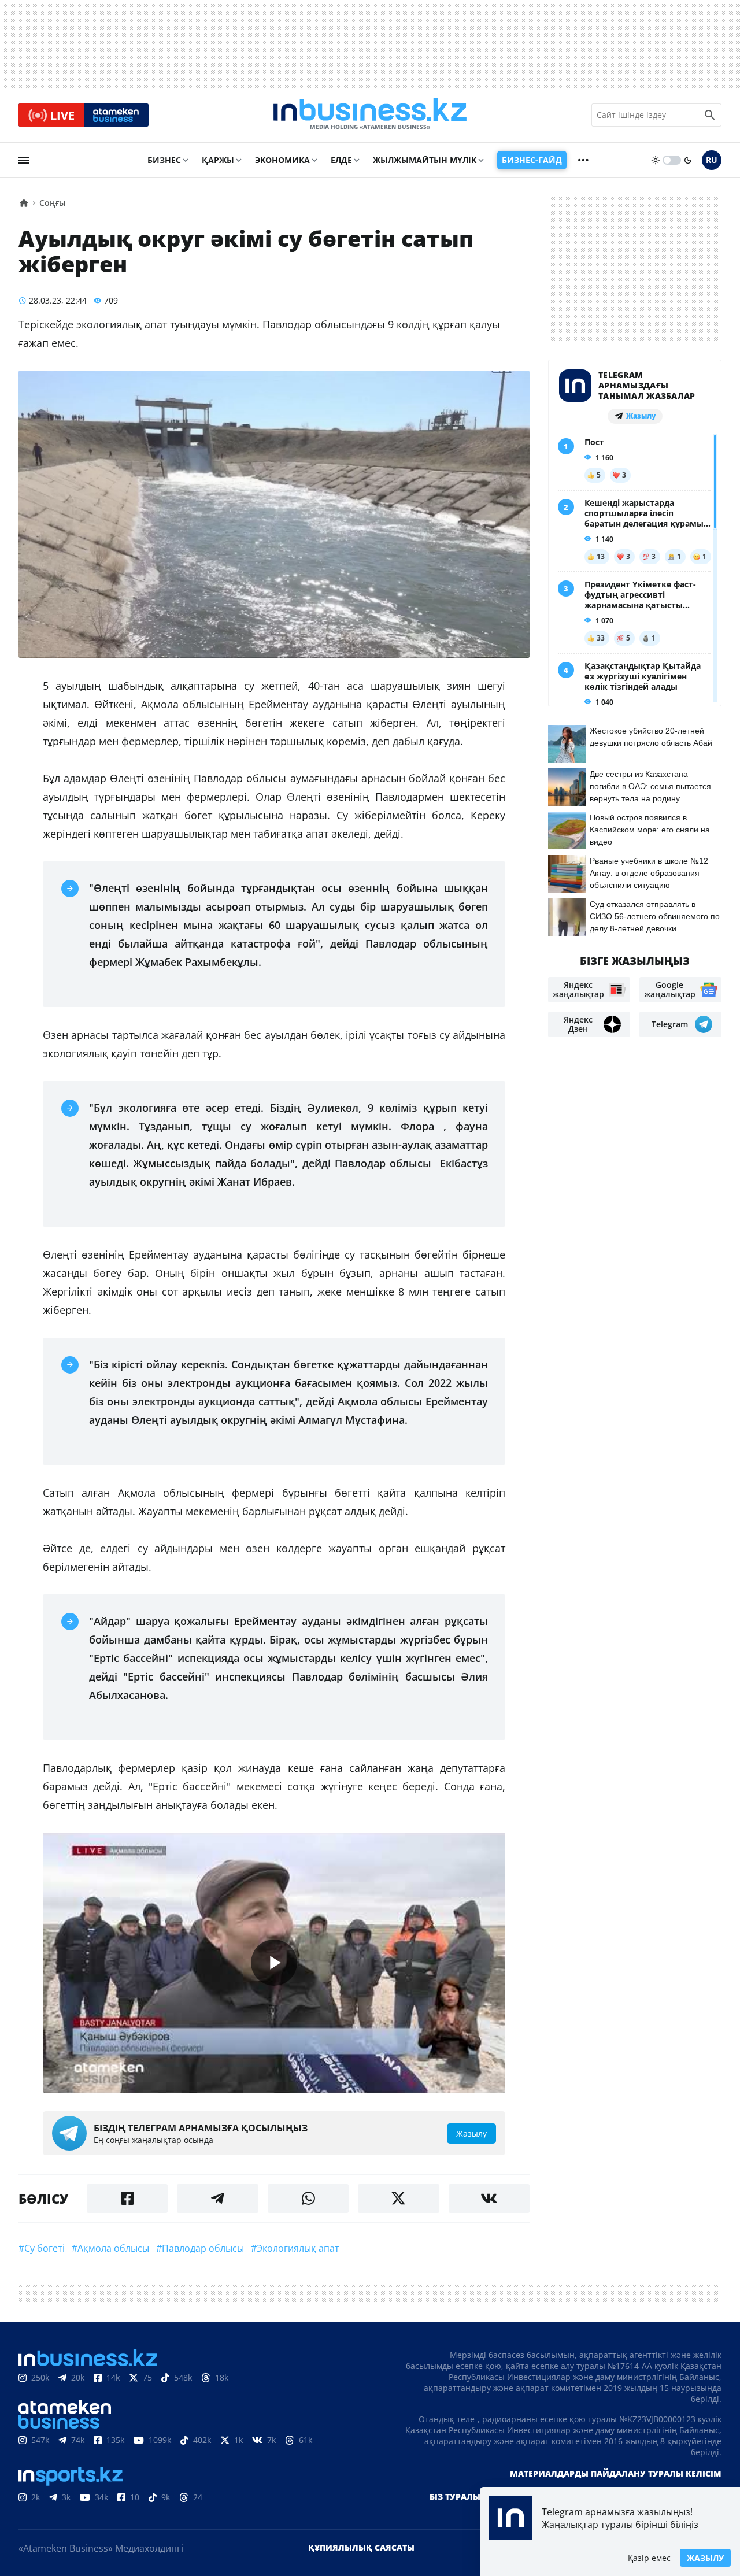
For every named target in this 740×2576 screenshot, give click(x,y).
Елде (341, 160)
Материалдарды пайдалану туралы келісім (616, 2473)
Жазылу (705, 2558)
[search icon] (710, 115)
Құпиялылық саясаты (361, 2547)
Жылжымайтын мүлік (425, 160)
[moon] (688, 160)
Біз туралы (455, 2497)
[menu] (24, 160)
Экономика (282, 160)
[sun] (656, 160)
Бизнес (164, 160)
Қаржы (218, 160)
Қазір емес (649, 2558)
